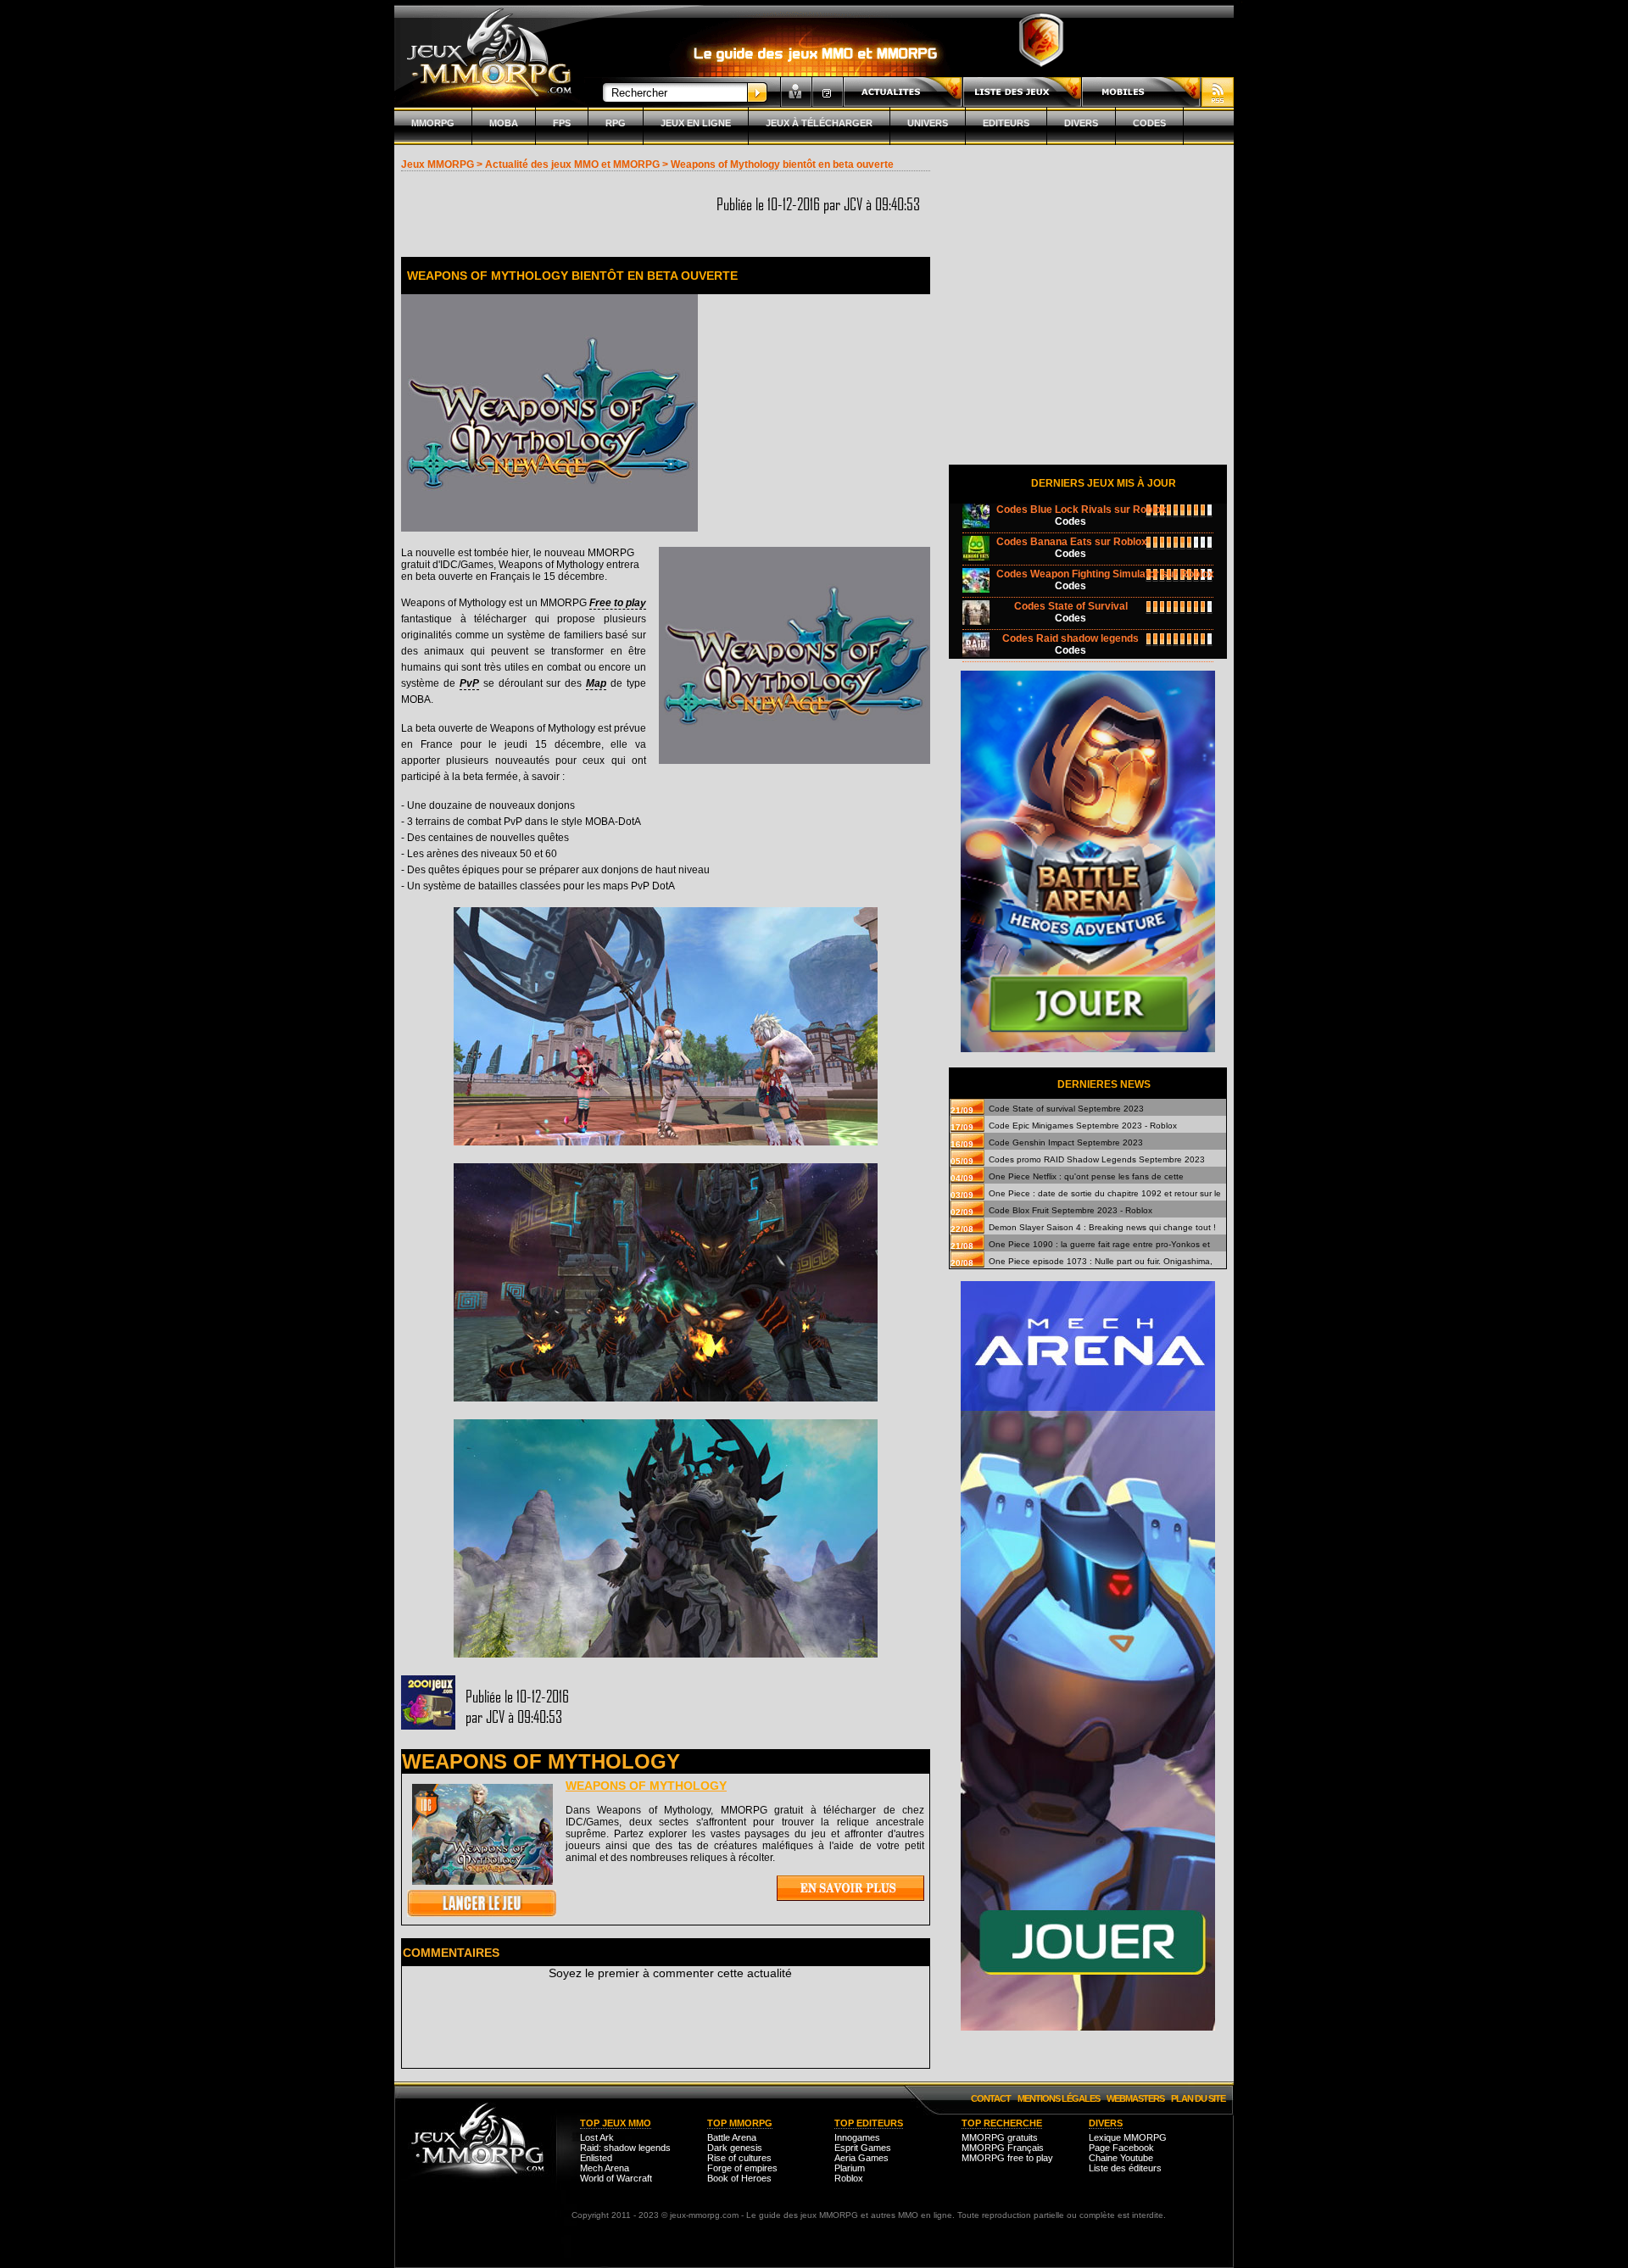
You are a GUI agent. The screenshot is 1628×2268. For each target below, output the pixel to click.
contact (991, 2098)
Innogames (857, 2137)
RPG (616, 123)
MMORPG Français (1003, 2148)
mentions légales (1059, 2098)
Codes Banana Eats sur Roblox (1072, 542)
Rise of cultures (739, 2158)
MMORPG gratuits (1000, 2137)
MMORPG (433, 123)
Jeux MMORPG (438, 164)
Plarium (850, 2168)
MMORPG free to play (1007, 2158)
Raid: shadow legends (625, 2148)
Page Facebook (1121, 2148)
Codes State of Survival (1071, 606)
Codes (1149, 123)
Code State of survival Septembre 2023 (1066, 1109)
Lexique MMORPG (1128, 2137)
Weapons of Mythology (646, 1786)
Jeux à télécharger (819, 123)
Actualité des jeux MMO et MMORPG (572, 164)
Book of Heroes (739, 2178)
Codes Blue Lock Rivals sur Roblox (1082, 510)
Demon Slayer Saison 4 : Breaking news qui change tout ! (1102, 1227)
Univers (928, 123)
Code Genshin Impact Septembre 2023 (1066, 1142)
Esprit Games (863, 2148)
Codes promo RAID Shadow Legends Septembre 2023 (1097, 1159)
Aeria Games (861, 2158)
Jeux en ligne (696, 123)
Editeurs (1006, 123)
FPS (562, 123)
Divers (1081, 123)
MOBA (504, 123)
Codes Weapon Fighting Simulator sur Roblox (1105, 574)
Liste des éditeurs (1125, 2168)
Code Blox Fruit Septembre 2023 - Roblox (1070, 1210)
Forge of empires (742, 2168)
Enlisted (596, 2158)
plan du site (1198, 2098)
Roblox (849, 2178)
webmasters (1135, 2098)
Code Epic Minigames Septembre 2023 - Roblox (1083, 1126)
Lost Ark (597, 2137)
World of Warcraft (616, 2178)
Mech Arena (605, 2168)
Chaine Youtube (1121, 2158)
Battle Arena (732, 2137)
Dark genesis (735, 2148)
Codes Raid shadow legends (1070, 638)
